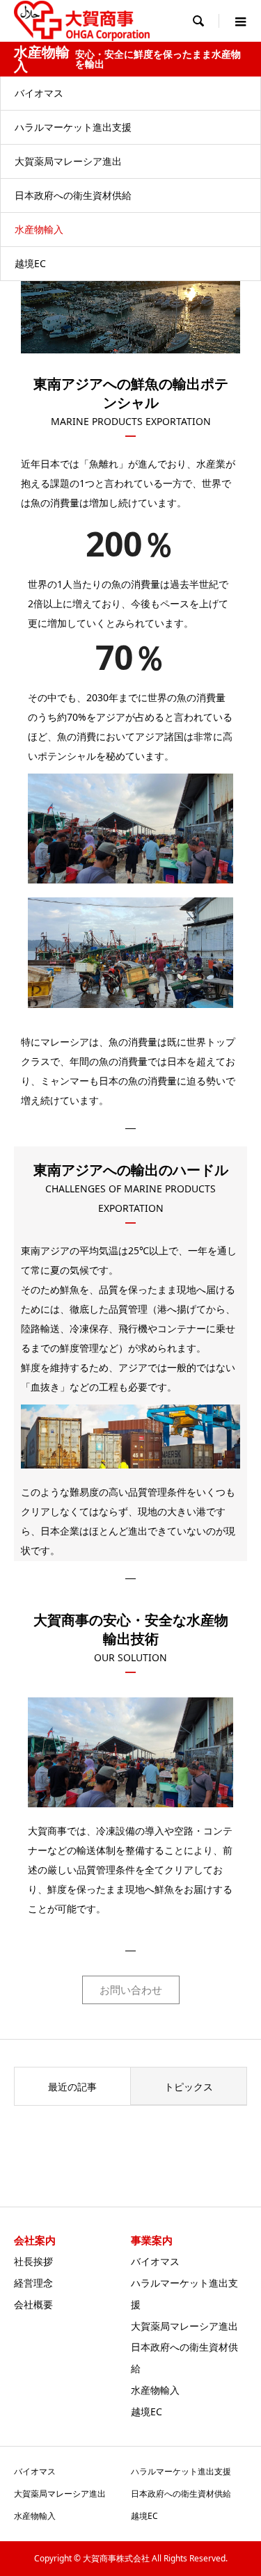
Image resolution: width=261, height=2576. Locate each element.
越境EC (30, 263)
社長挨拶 (33, 2261)
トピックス (189, 2087)
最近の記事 (72, 2087)
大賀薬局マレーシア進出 (68, 161)
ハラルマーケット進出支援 (73, 127)
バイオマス (39, 93)
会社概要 (33, 2304)
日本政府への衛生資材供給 (73, 195)
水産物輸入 (39, 229)
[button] (131, 1990)
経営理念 (33, 2283)
